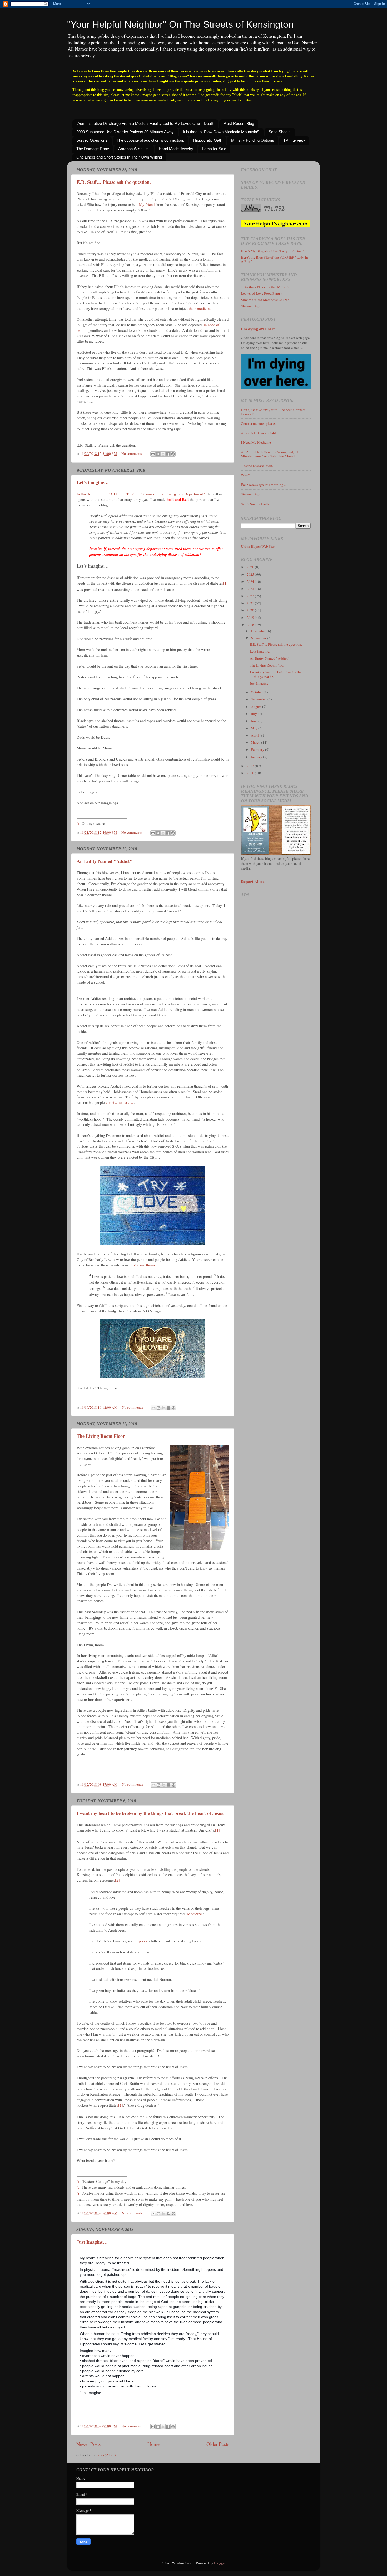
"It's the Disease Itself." (258, 466)
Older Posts (218, 2444)
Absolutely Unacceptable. (260, 433)
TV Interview (294, 140)
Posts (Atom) (106, 2455)
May (255, 728)
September (259, 699)
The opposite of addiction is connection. (150, 140)
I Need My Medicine (256, 442)
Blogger (220, 2563)
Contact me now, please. (258, 423)
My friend (147, 204)
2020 (251, 610)
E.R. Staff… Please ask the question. (114, 182)
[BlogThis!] (158, 454)
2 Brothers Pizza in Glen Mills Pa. (266, 287)
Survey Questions (92, 140)
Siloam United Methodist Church (265, 300)
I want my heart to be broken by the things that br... (276, 674)
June (255, 721)
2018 (251, 625)
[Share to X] (163, 454)
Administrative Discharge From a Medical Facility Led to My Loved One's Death (146, 123)
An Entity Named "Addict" (105, 861)
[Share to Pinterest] (173, 454)
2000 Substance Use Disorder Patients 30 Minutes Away (125, 132)
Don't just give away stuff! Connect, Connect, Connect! (274, 412)
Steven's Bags (251, 306)
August (257, 707)
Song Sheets (280, 132)
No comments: (132, 453)
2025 (251, 574)
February (258, 749)
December (259, 631)
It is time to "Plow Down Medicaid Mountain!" (221, 132)
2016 (251, 773)
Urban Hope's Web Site (258, 546)
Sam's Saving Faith (255, 504)
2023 (251, 589)
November (259, 638)
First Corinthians (142, 1265)
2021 (251, 603)
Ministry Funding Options (253, 140)
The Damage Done (93, 149)
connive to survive (120, 1102)
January (257, 757)
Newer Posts (88, 2444)
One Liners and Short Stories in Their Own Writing (119, 157)
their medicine (200, 308)
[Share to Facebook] (168, 454)
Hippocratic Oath (208, 140)
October (257, 692)
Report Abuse (253, 882)
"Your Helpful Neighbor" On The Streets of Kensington (180, 24)
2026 (251, 567)
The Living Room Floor (101, 1436)
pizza (143, 1941)
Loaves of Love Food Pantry (262, 293)
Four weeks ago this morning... (263, 485)
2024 (251, 581)
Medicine (195, 1914)
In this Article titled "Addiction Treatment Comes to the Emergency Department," (141, 494)
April (255, 735)
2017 (251, 766)
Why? (245, 475)
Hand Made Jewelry (176, 149)
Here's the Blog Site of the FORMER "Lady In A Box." (274, 259)
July (254, 714)
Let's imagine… (93, 482)
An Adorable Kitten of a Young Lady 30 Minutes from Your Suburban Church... (270, 454)
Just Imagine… (92, 2242)
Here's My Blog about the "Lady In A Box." (272, 251)
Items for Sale (214, 149)
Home (153, 2444)
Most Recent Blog (239, 123)
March (256, 742)
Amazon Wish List (134, 149)
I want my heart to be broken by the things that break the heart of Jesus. (151, 1813)
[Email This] (153, 454)
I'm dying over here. (259, 329)
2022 (251, 596)
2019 (251, 618)
